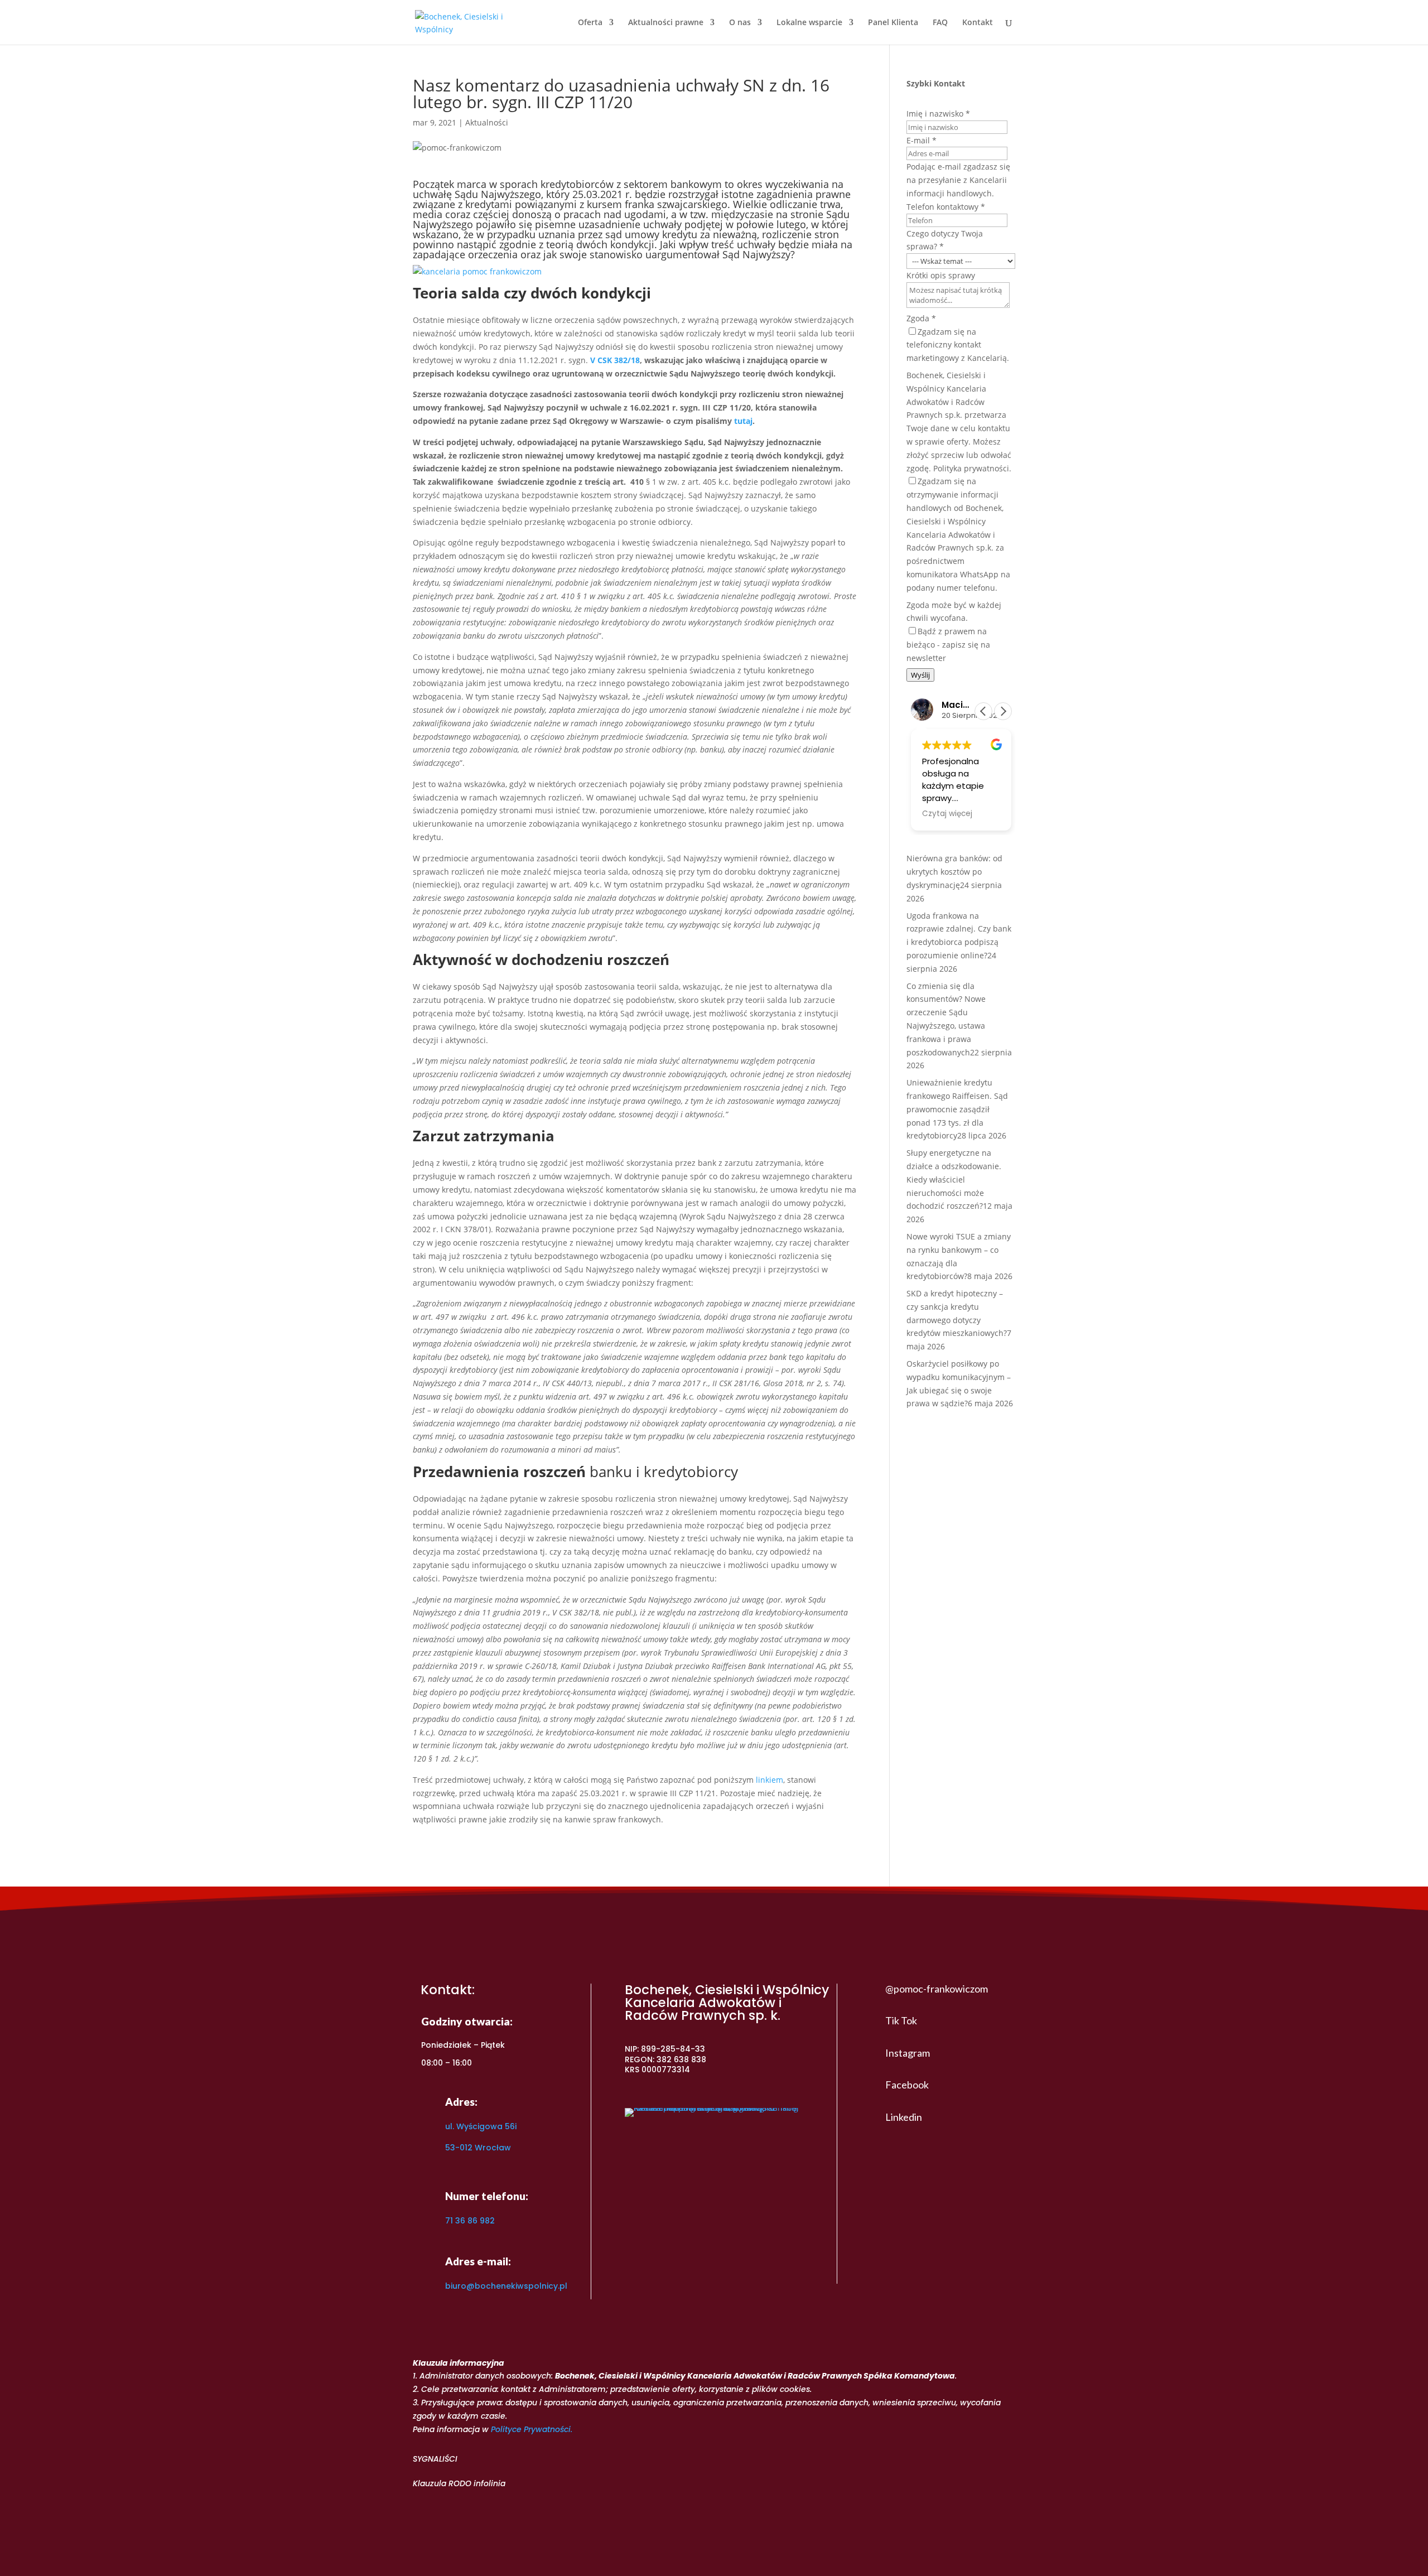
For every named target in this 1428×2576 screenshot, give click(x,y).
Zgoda (921, 318)
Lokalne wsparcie (809, 23)
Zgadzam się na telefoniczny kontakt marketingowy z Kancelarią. (958, 345)
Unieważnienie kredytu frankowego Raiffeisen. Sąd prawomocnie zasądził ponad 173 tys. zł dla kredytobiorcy (957, 1109)
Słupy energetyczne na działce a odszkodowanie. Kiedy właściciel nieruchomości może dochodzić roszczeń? (954, 1179)
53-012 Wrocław (478, 2148)
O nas (740, 23)
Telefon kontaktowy (946, 207)
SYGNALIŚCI (435, 2459)
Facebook (907, 2085)
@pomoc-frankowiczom (937, 1989)
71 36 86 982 (470, 2221)
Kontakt (978, 23)
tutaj (743, 421)
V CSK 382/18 (615, 360)
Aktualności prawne (666, 23)
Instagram (908, 2053)
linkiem (770, 1780)
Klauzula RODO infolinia (459, 2483)
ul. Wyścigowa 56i (481, 2126)
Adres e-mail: (478, 2261)
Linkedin (904, 2117)
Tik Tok (901, 2020)
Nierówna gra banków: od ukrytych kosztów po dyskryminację (954, 872)
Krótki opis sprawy (941, 275)
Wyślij (920, 675)
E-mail (922, 140)
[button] (1003, 711)
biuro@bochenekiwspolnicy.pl (506, 2286)
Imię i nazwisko (938, 114)
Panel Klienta (893, 23)
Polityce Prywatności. (532, 2429)
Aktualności (487, 122)
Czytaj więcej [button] (947, 814)
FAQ (940, 23)
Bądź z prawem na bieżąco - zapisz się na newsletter (948, 645)
